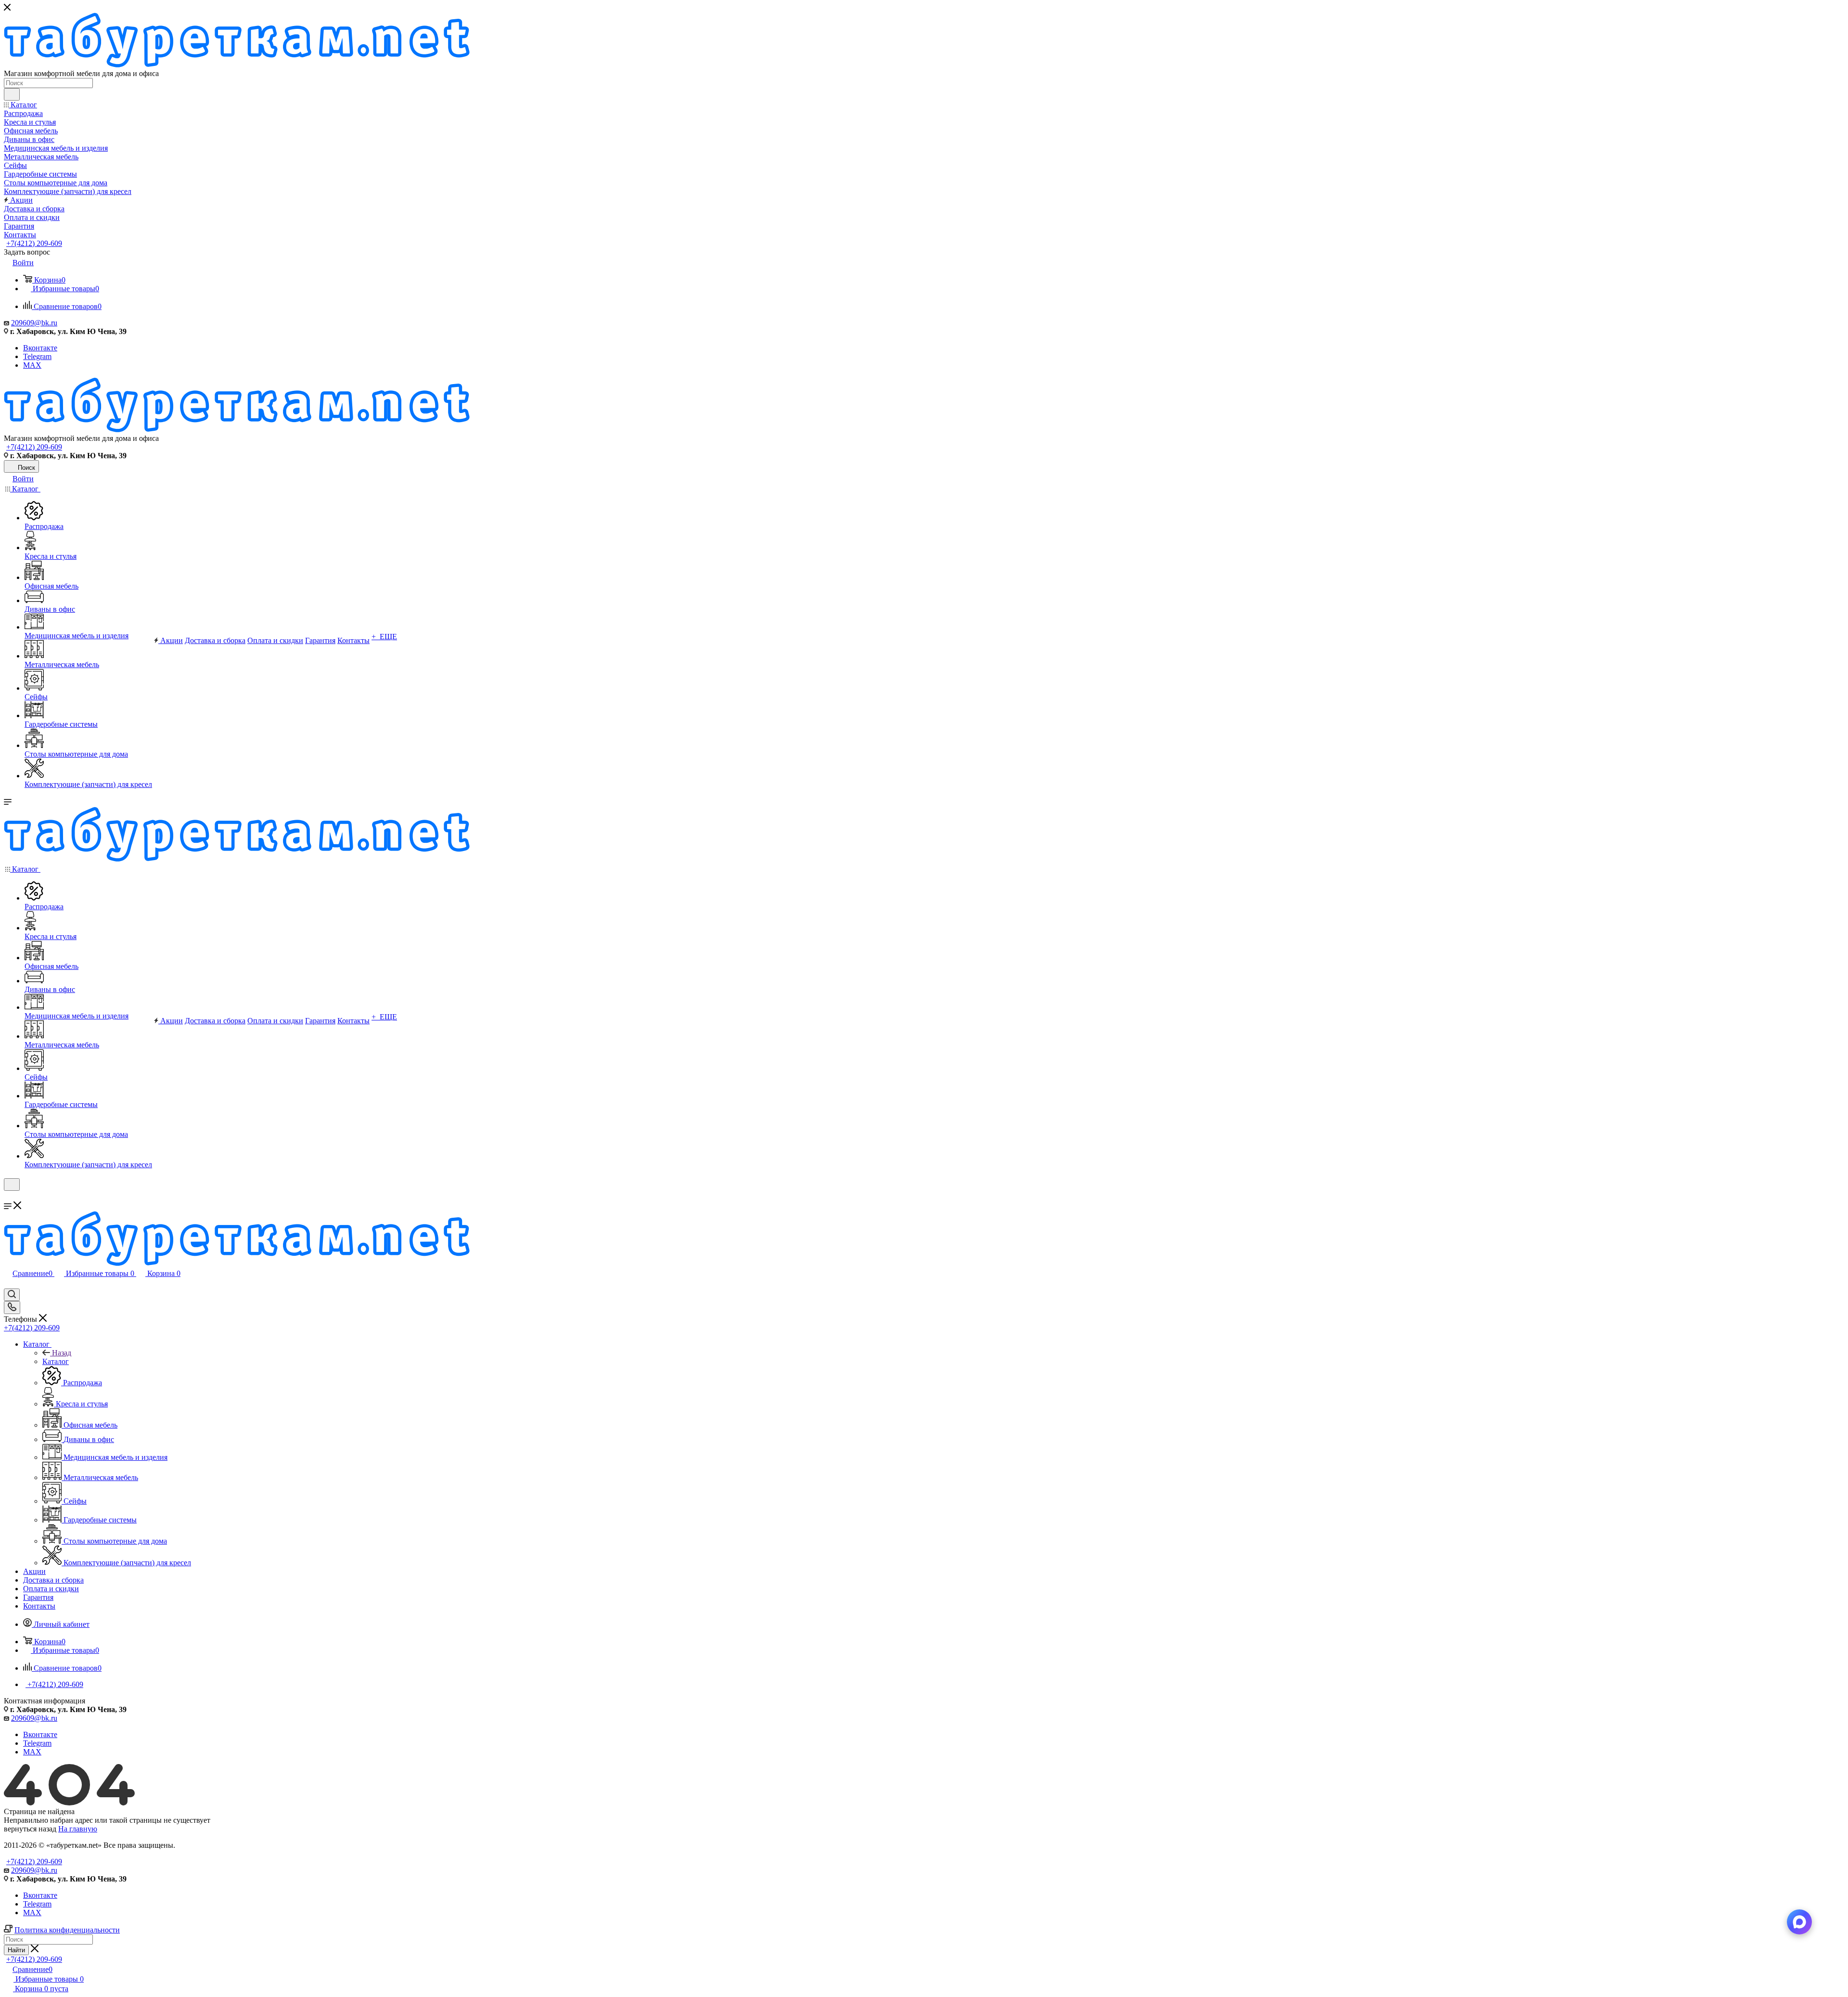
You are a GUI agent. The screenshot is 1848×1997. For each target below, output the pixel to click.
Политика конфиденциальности (67, 1930)
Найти (16, 1950)
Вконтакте (40, 348)
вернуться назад (30, 1829)
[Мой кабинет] (8, 1197)
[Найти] (12, 94)
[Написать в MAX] (1799, 1922)
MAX (32, 365)
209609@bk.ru (34, 323)
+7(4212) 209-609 (34, 243)
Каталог (56, 1361)
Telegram (37, 356)
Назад (62, 1353)
